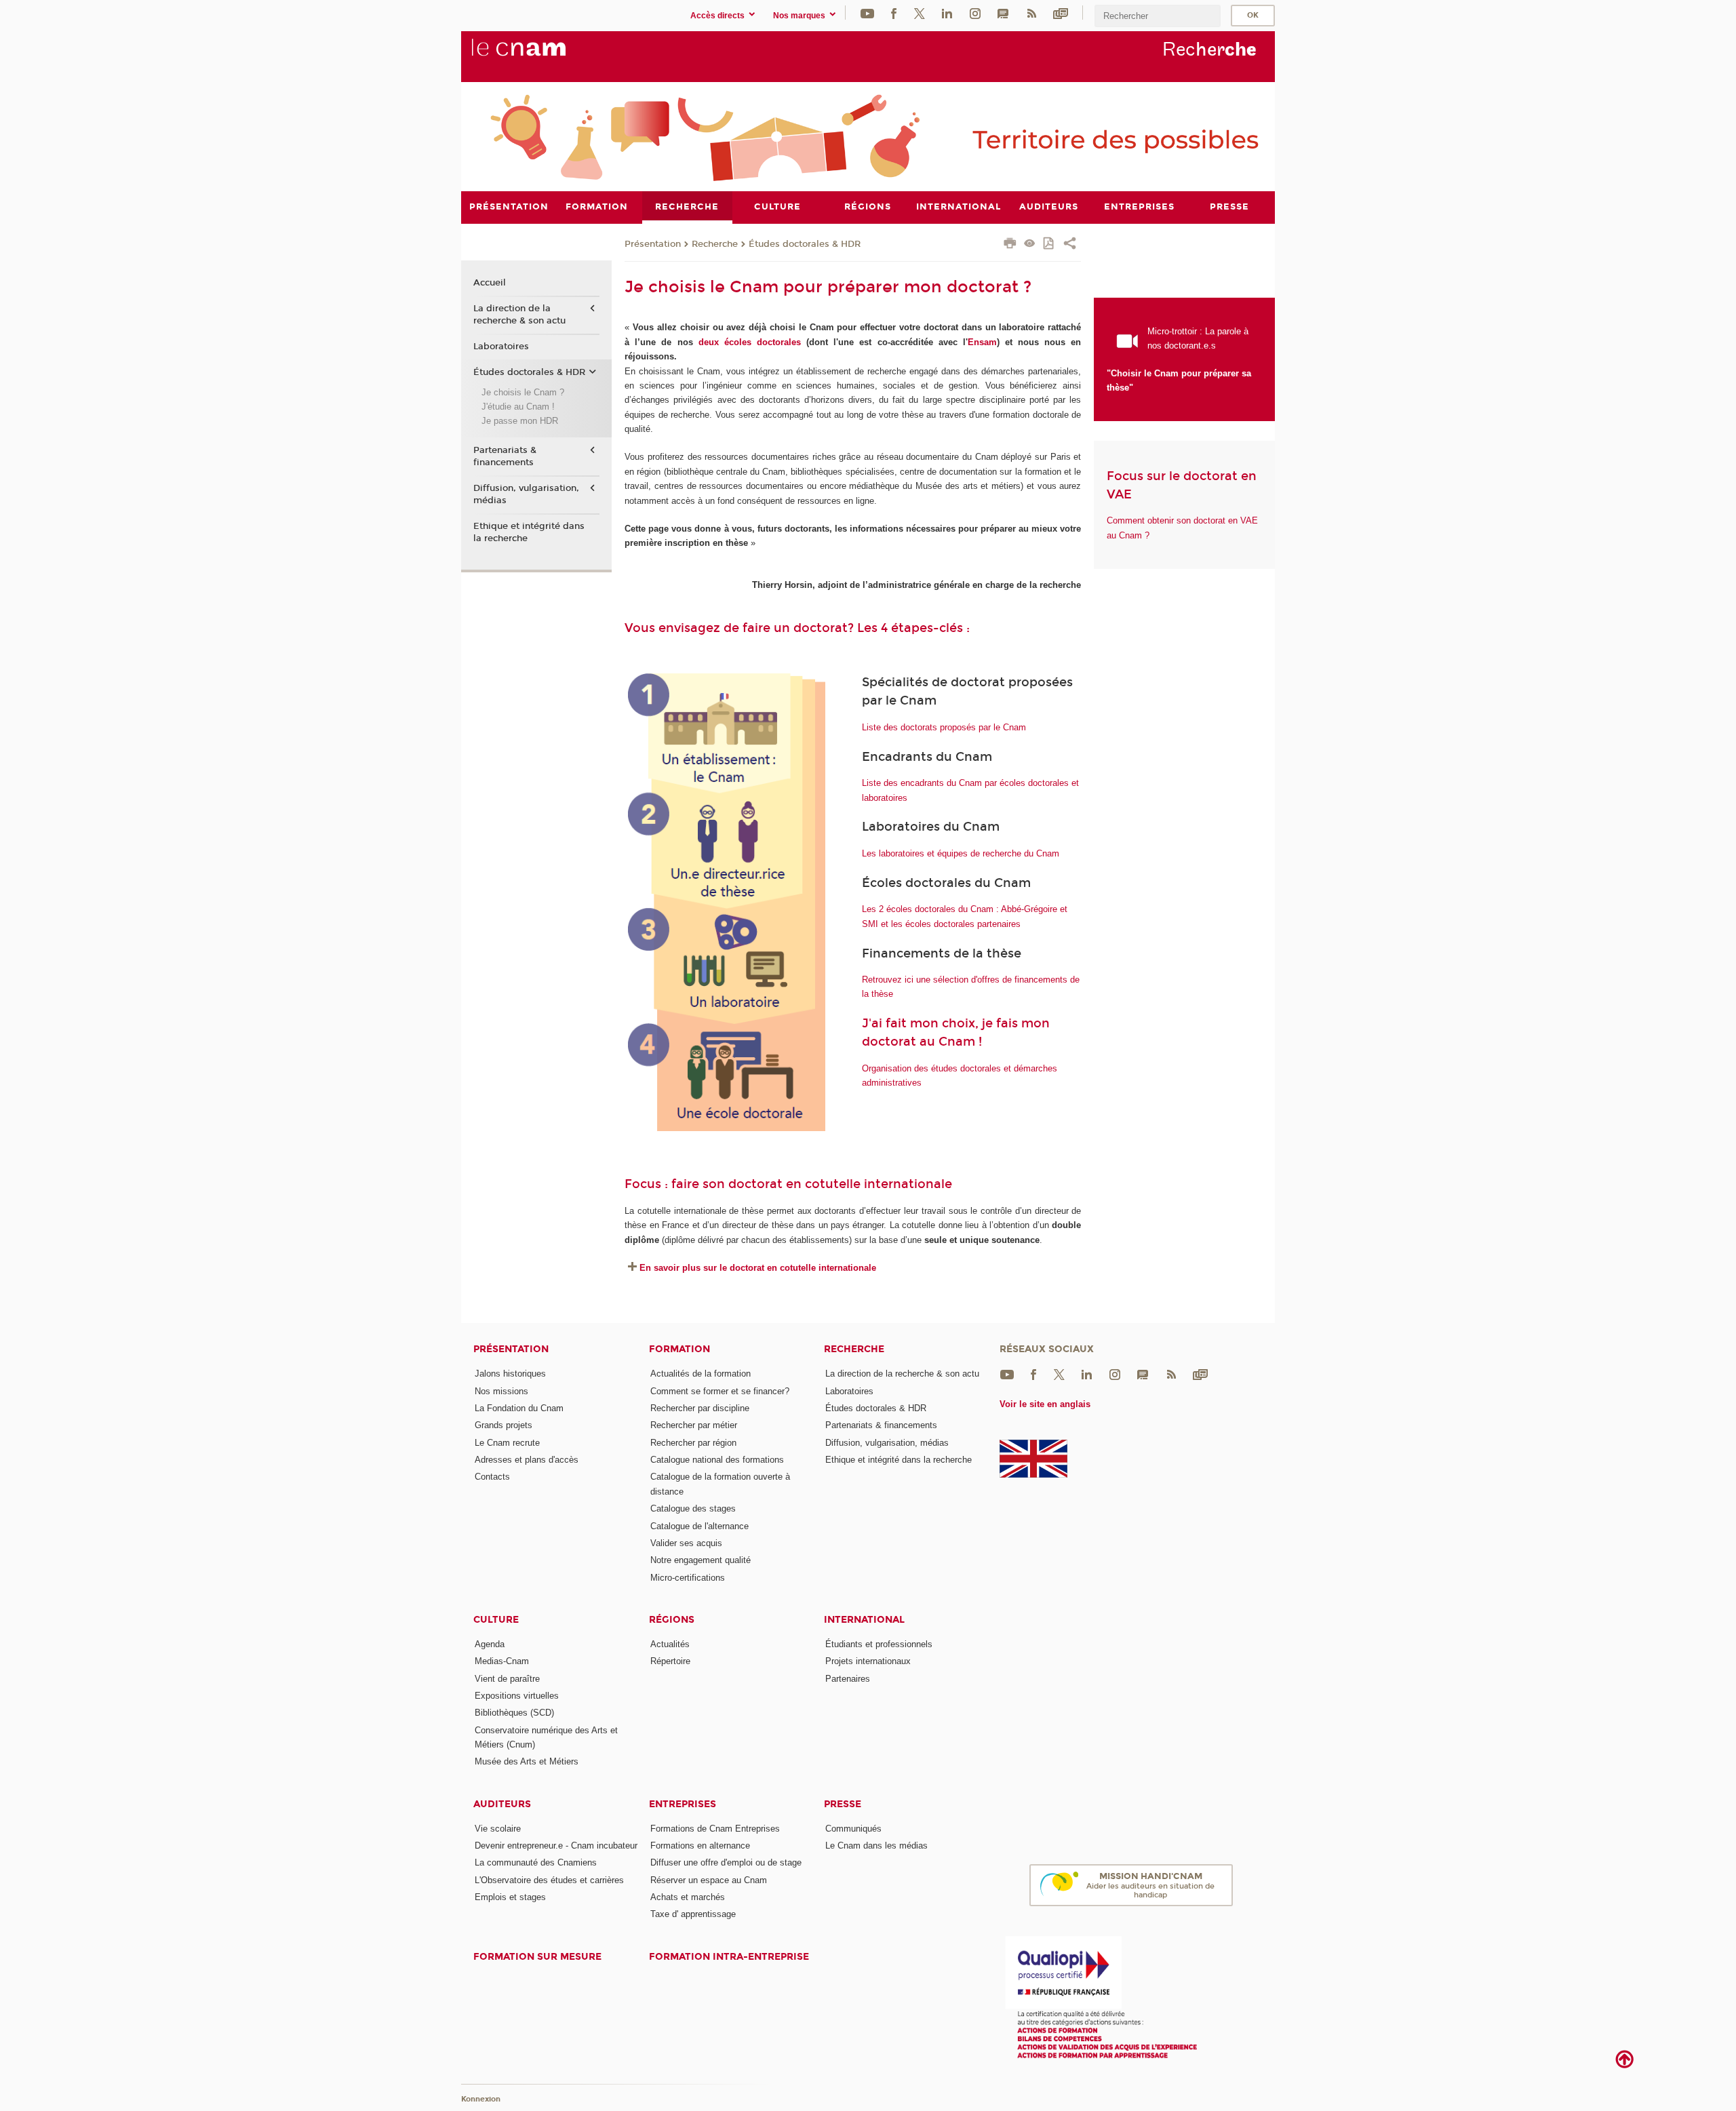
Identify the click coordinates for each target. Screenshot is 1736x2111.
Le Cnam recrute (507, 1443)
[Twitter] (920, 13)
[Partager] (1070, 245)
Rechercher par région (693, 1443)
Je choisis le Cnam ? (523, 392)
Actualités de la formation (701, 1374)
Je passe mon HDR (520, 421)
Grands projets (504, 1425)
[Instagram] (975, 13)
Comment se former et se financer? (720, 1391)
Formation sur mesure (537, 1957)
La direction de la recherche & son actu (519, 315)
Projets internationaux (868, 1661)
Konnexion (481, 2099)
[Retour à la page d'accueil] (541, 55)
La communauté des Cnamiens (536, 1862)
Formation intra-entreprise (729, 1957)
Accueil (490, 283)
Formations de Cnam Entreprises (715, 1829)
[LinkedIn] (947, 13)
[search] (1158, 16)
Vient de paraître (507, 1679)
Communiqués (853, 1829)
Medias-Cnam (502, 1661)
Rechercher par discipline (700, 1408)
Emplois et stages (510, 1897)
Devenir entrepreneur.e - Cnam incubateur (556, 1846)
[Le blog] (1003, 13)
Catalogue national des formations (717, 1460)
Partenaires (848, 1679)
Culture (496, 1620)
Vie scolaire (498, 1829)
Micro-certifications (688, 1578)
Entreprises (683, 1804)
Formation (679, 1349)
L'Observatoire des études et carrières (549, 1880)
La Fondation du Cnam (519, 1408)
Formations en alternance (700, 1846)
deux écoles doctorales (750, 342)
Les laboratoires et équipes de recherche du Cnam (961, 853)
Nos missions (501, 1391)
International (864, 1620)
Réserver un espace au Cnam (709, 1880)
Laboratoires (501, 347)
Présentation (653, 244)
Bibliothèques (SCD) (514, 1713)
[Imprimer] (1010, 245)
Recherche (715, 244)
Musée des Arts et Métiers (527, 1761)
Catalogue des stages (693, 1508)
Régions (672, 1620)
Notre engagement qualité (701, 1560)
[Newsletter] (1061, 13)
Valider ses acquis (686, 1543)
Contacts (492, 1477)
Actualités (670, 1644)
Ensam (982, 342)
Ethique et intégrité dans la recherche (529, 532)
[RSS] (1031, 13)
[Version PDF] (1049, 244)
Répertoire (670, 1661)
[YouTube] (867, 13)
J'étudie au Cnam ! (518, 407)
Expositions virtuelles (517, 1696)
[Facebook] (894, 13)
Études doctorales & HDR (805, 244)
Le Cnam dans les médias (876, 1846)
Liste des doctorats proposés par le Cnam (944, 727)
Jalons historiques (510, 1374)
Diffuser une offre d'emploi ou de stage (726, 1862)
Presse (843, 1804)
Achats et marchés (688, 1897)
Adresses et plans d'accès (527, 1460)
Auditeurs (502, 1804)
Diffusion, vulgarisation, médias (526, 494)
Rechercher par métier (694, 1425)
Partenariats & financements (505, 456)
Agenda (490, 1644)
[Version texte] (1030, 244)
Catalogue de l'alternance (699, 1526)
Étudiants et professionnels (879, 1644)
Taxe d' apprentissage (693, 1914)
